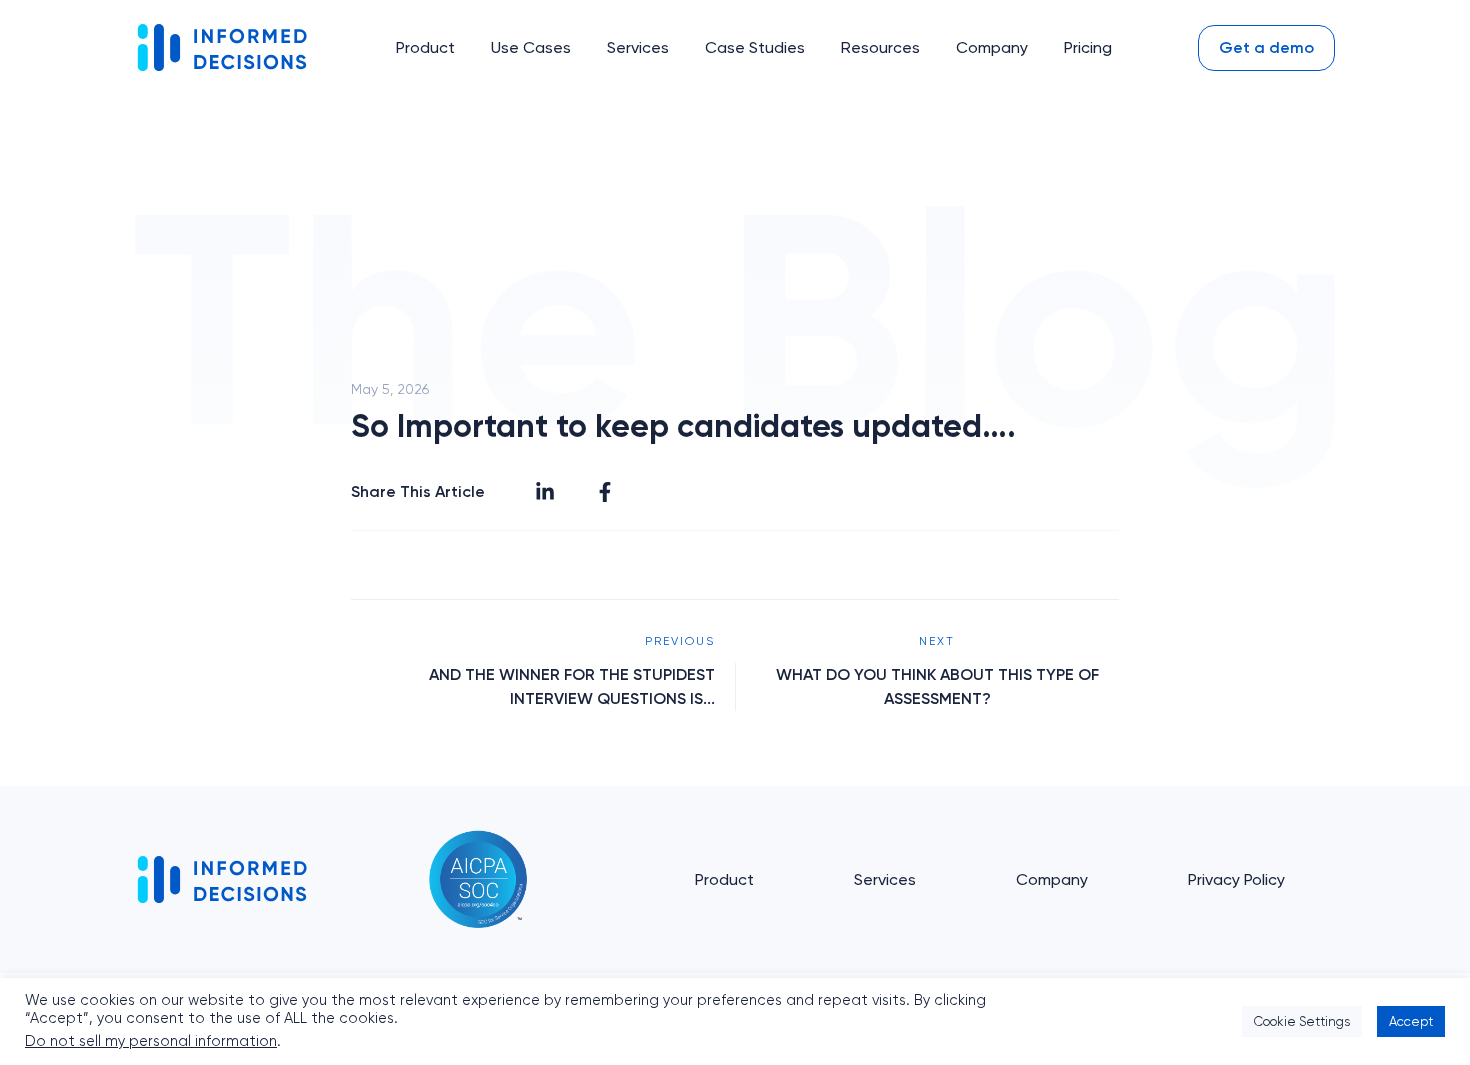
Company (1052, 879)
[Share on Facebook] (605, 492)
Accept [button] (1411, 1021)
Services (885, 879)
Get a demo (1266, 47)
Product (724, 879)
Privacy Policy (1236, 879)
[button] (425, 48)
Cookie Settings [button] (1302, 1021)
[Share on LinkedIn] (545, 492)
